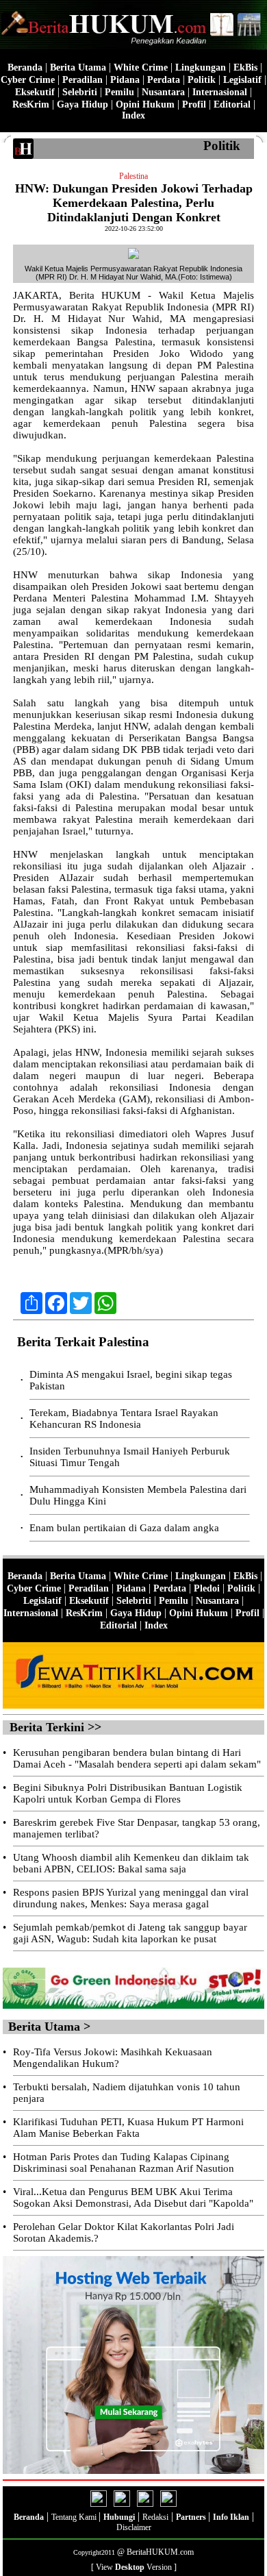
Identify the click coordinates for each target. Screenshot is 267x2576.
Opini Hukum (145, 104)
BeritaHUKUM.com (160, 2552)
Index (133, 115)
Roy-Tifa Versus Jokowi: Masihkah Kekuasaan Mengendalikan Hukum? (113, 2058)
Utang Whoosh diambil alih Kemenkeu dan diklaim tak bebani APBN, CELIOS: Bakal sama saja (131, 1863)
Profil (193, 104)
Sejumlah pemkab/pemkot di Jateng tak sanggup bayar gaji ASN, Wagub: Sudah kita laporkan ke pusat (130, 1933)
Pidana (125, 80)
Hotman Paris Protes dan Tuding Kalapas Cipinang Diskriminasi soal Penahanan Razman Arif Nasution (124, 2163)
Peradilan (82, 80)
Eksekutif (35, 92)
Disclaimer (134, 2527)
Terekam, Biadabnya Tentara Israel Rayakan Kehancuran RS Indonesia (124, 1419)
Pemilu (119, 92)
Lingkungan (201, 67)
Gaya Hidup (82, 104)
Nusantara (163, 92)
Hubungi (119, 2517)
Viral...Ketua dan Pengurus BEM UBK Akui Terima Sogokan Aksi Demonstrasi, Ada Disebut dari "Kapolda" (133, 2197)
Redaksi (155, 2517)
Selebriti (80, 92)
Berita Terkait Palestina (83, 1342)
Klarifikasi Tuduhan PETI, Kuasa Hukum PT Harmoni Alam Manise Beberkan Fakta (128, 2128)
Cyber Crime (28, 80)
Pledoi (207, 1588)
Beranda (25, 67)
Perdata (164, 80)
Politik (202, 80)
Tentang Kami (75, 2517)
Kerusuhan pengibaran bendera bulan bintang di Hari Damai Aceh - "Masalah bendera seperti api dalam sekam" (137, 1758)
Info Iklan (231, 2517)
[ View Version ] (134, 2567)
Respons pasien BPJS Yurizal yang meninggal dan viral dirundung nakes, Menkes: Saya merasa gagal (131, 1898)
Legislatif (242, 80)
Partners (192, 2517)
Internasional (220, 92)
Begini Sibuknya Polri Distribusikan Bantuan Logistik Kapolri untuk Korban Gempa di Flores (128, 1793)
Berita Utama (78, 67)
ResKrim (31, 104)
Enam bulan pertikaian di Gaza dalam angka (124, 1528)
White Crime (141, 67)
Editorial (232, 104)
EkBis (245, 67)
